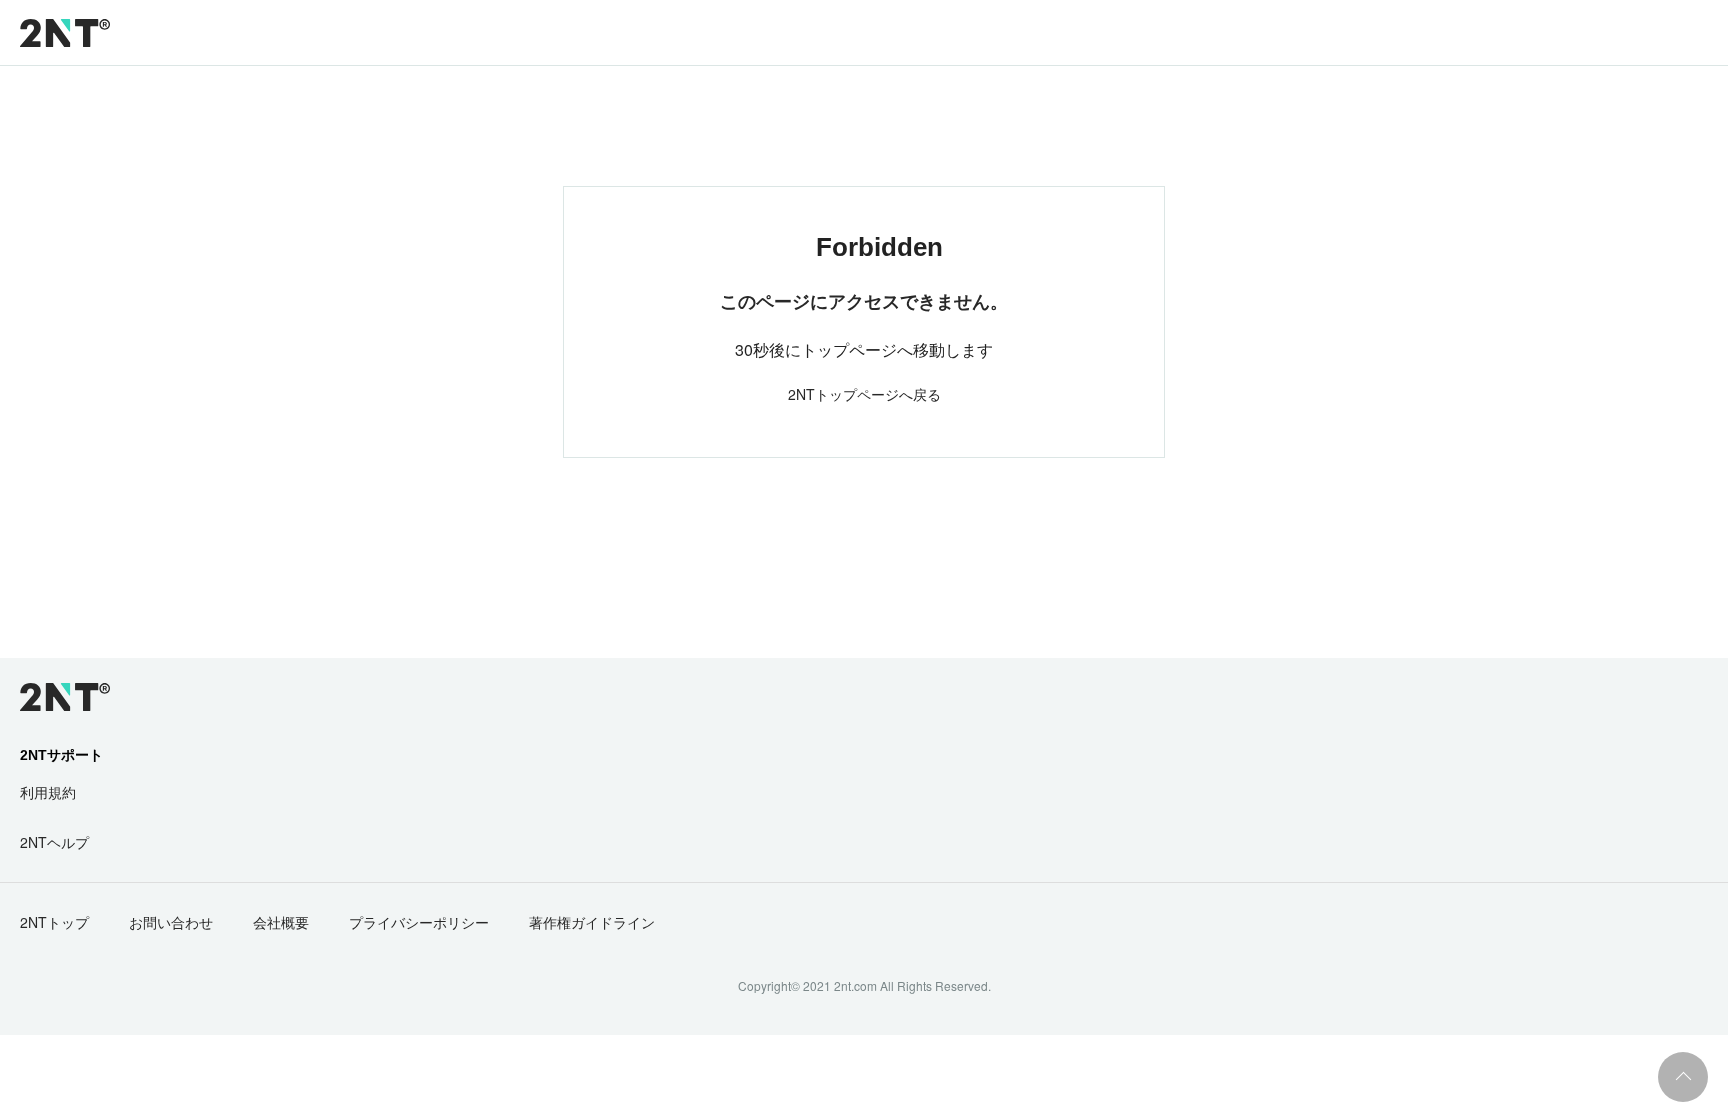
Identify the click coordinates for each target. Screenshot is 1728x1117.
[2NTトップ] (65, 33)
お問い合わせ (171, 922)
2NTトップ (54, 922)
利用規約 (48, 792)
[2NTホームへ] (54, 697)
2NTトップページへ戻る (864, 394)
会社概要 (281, 922)
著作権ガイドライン (592, 922)
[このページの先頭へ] (1683, 1077)
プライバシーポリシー (419, 922)
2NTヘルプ (54, 842)
